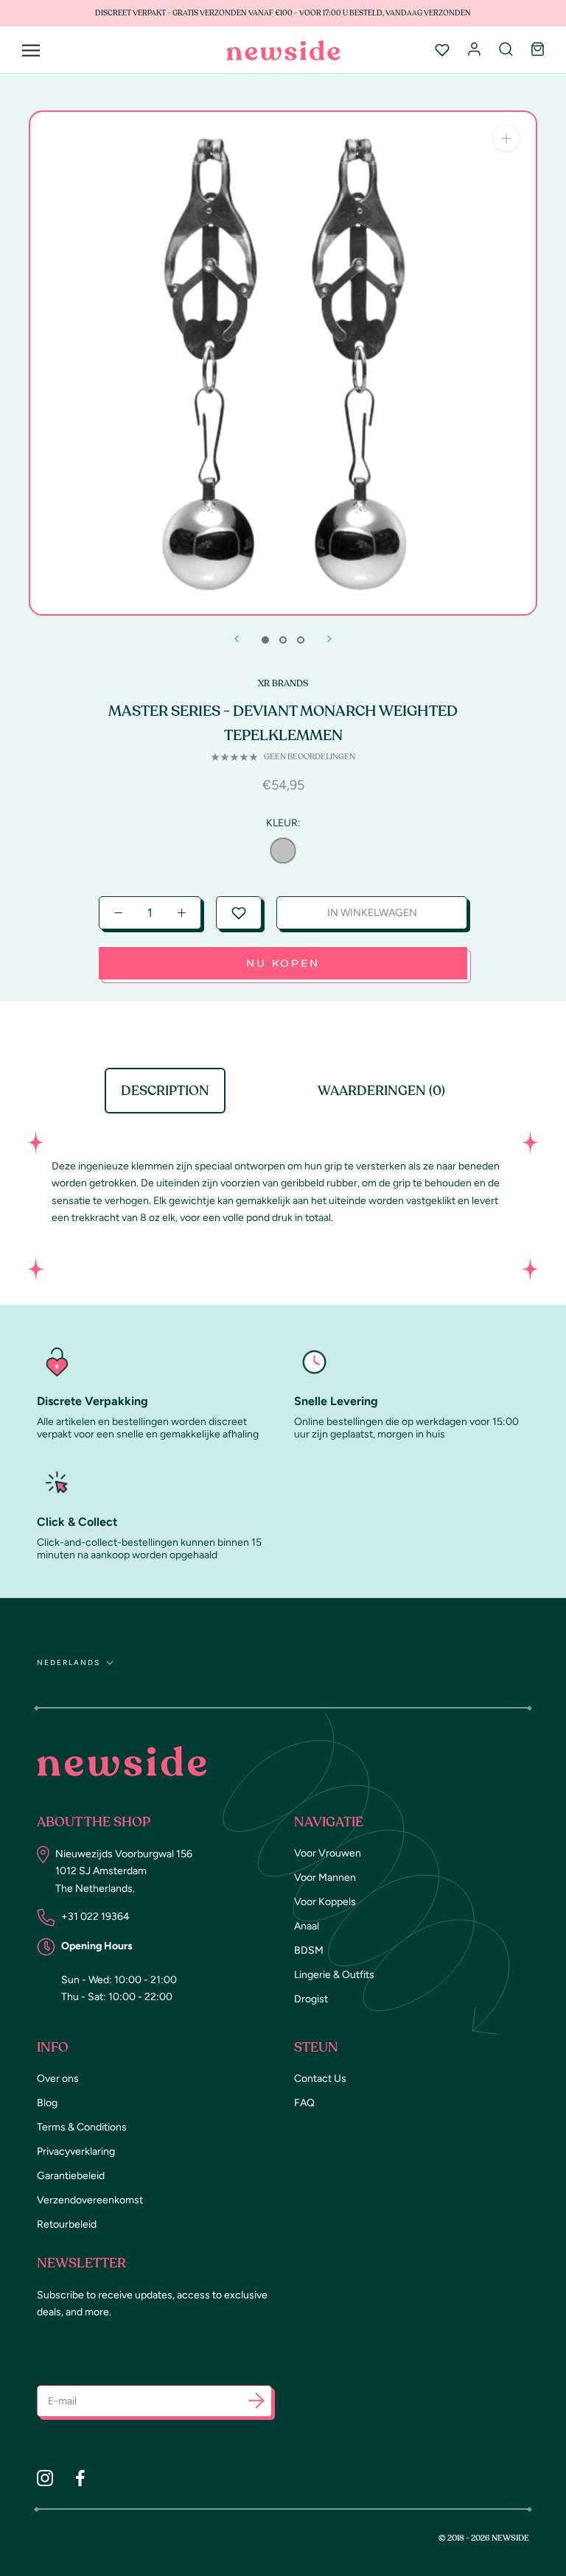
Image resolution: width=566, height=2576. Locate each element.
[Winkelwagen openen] (538, 50)
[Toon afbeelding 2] (283, 640)
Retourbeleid (67, 2224)
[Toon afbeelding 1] (265, 640)
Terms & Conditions (82, 2127)
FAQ (304, 2103)
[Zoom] (506, 138)
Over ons (58, 2079)
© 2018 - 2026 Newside (484, 2538)
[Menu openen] (31, 50)
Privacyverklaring (76, 2151)
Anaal (307, 1926)
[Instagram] (45, 2477)
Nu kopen (283, 963)
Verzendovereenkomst (90, 2200)
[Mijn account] (474, 50)
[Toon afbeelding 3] (301, 640)
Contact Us (320, 2079)
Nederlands (69, 1662)
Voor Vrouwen (328, 1853)
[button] (239, 913)
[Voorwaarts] (329, 639)
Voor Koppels (325, 1902)
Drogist (311, 1999)
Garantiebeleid (71, 2176)
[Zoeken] (506, 50)
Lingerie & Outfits (334, 1975)
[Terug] (237, 639)
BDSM (309, 1950)
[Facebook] (80, 2477)
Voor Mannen (325, 1878)
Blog (47, 2103)
